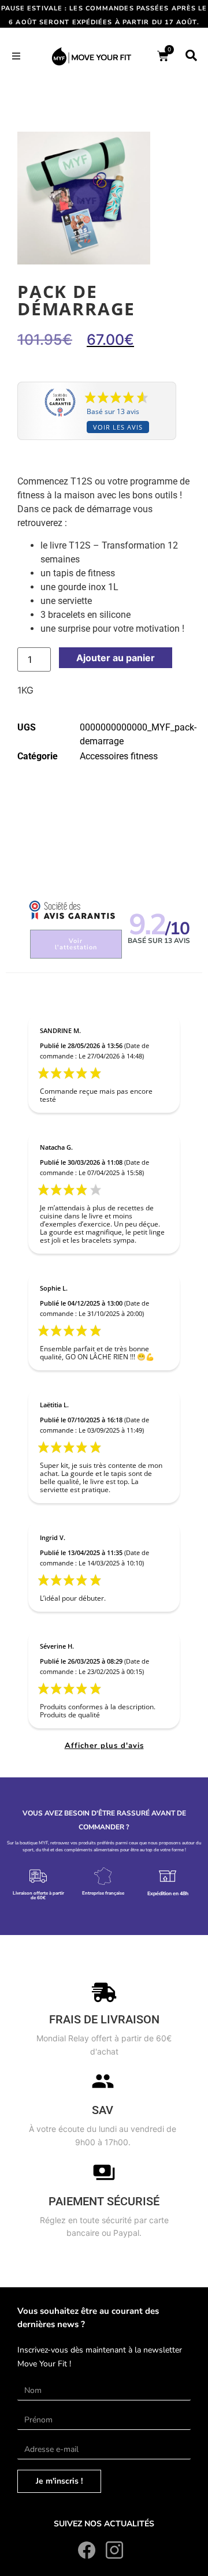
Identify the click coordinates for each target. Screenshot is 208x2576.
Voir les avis (118, 427)
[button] (16, 56)
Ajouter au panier (116, 658)
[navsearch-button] (191, 56)
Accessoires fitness (119, 756)
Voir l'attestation (76, 944)
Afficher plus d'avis (104, 1746)
